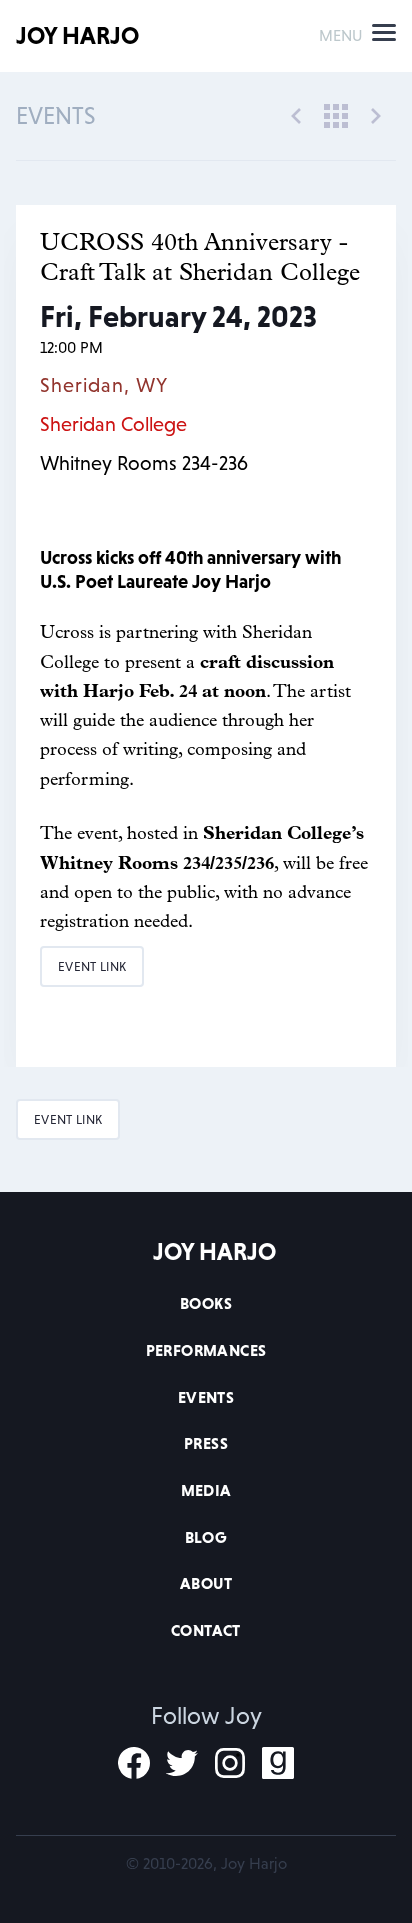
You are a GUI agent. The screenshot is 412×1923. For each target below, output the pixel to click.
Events (206, 1397)
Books (206, 1303)
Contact (206, 1630)
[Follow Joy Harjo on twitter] (182, 1763)
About (206, 1583)
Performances (206, 1350)
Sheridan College (113, 424)
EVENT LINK (92, 966)
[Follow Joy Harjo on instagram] (230, 1763)
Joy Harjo (77, 35)
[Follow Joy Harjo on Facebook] (134, 1763)
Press (206, 1443)
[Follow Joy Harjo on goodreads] (278, 1763)
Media (206, 1490)
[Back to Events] (336, 114)
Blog (206, 1537)
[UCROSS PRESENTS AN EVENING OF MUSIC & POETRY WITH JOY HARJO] (376, 114)
